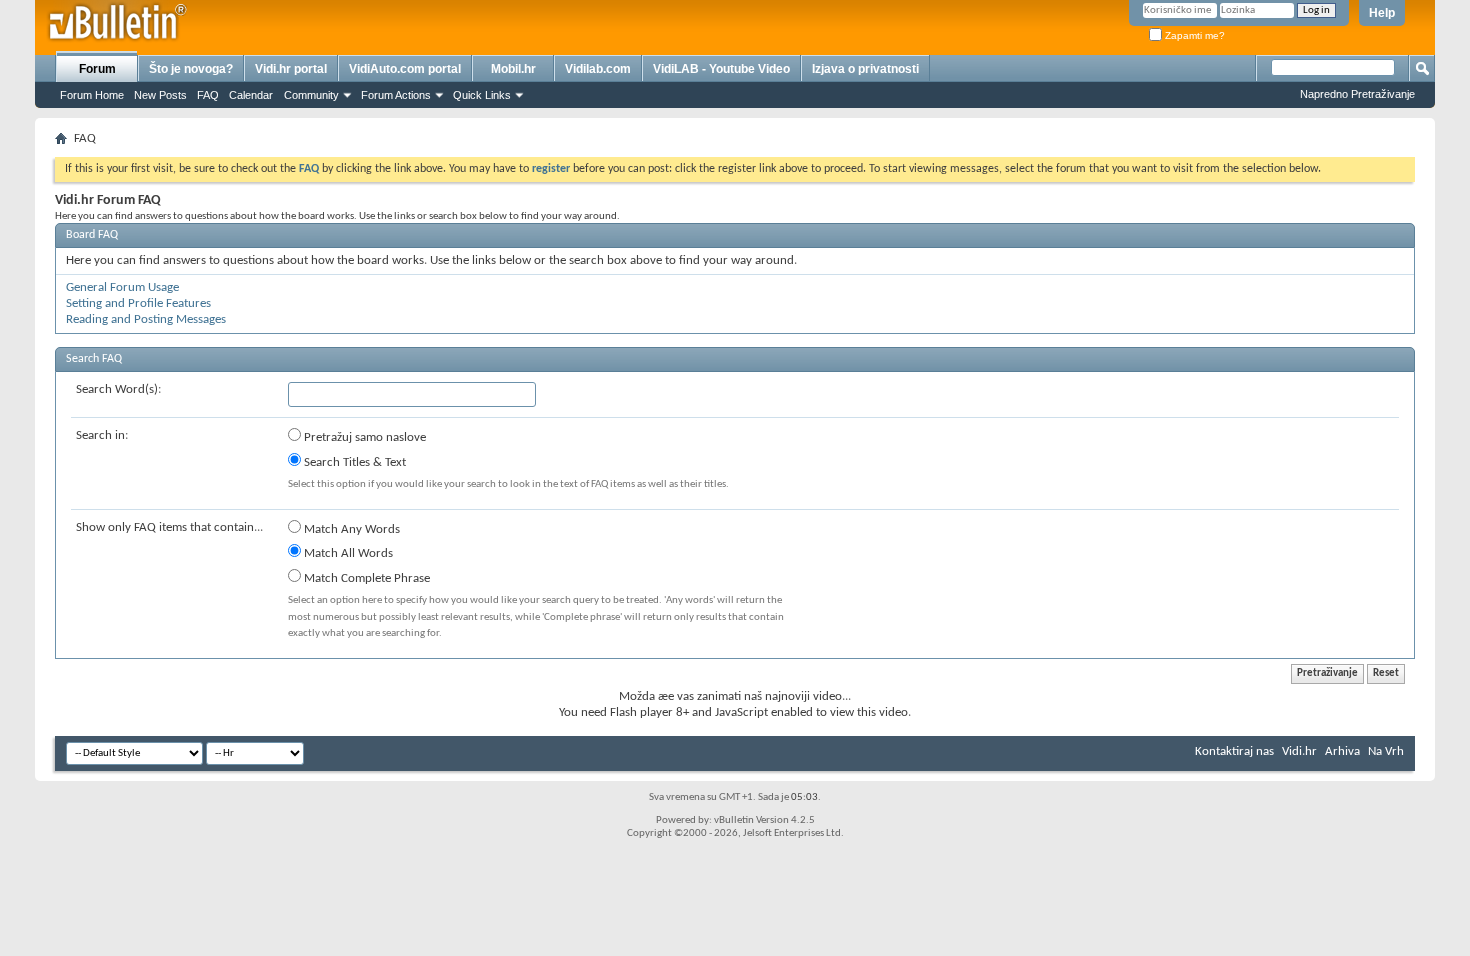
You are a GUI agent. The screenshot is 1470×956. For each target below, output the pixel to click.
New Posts (160, 95)
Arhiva (1342, 751)
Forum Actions (396, 95)
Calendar (251, 95)
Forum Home (92, 95)
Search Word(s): (118, 389)
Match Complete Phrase (365, 578)
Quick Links (482, 95)
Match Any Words (350, 529)
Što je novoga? (191, 69)
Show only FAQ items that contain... (169, 527)
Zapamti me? (1193, 35)
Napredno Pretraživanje (1357, 94)
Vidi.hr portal (291, 69)
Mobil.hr (513, 69)
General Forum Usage (122, 287)
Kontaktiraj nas (1234, 751)
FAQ (208, 95)
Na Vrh (1386, 751)
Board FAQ (92, 235)
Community (311, 95)
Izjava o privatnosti (865, 69)
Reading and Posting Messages (146, 319)
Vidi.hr (1299, 751)
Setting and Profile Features (138, 303)
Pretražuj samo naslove (363, 437)
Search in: (102, 435)
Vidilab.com (598, 69)
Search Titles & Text (353, 462)
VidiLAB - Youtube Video (721, 69)
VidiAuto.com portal (405, 69)
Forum (97, 69)
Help (1382, 13)
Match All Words (347, 553)
